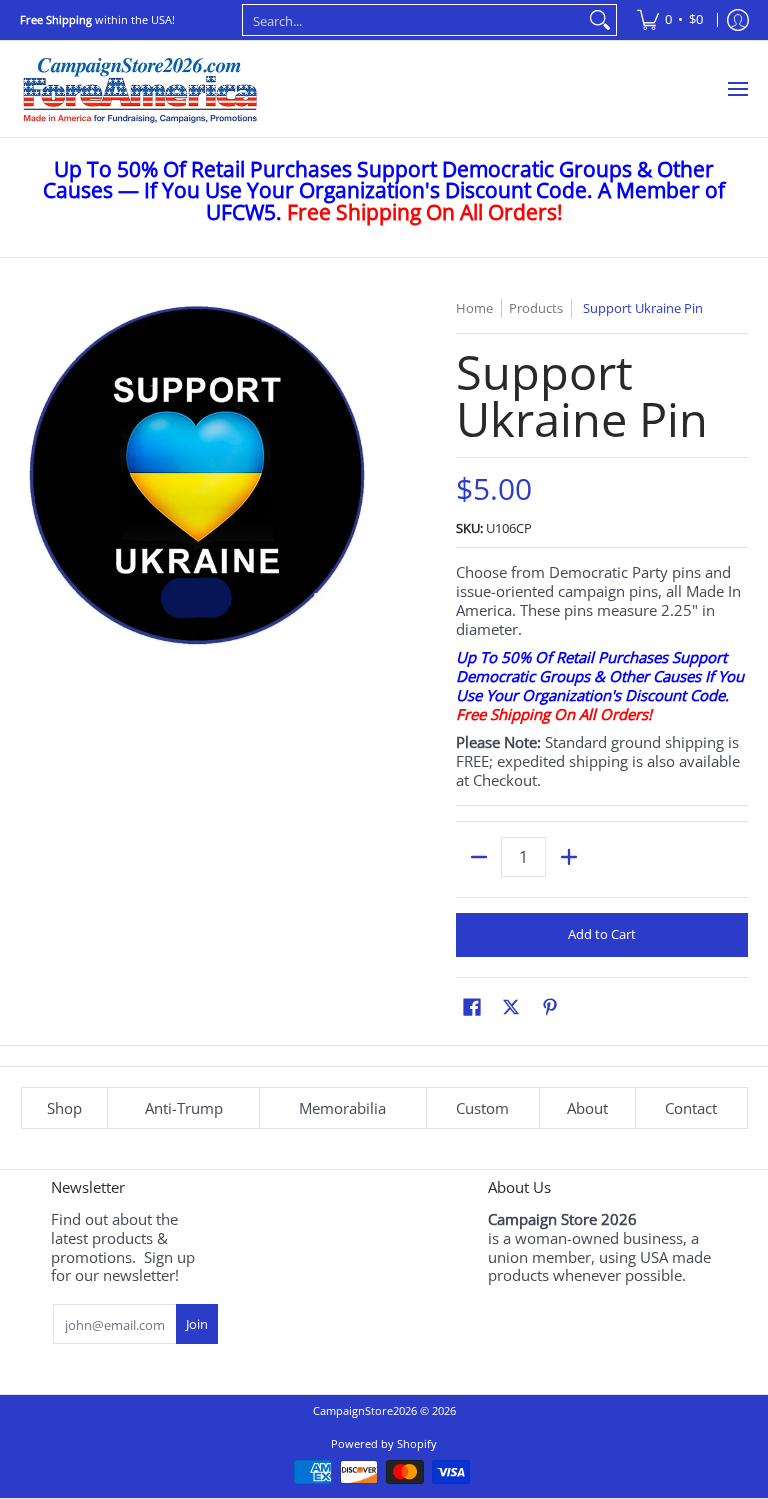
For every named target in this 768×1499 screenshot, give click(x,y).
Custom (482, 1108)
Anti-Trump (184, 1108)
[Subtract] (478, 857)
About (587, 1108)
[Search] (600, 20)
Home (474, 308)
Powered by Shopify (384, 1443)
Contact (691, 1108)
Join (197, 1324)
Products (536, 308)
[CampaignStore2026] (140, 89)
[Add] (568, 857)
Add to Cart (602, 934)
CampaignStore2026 (365, 1410)
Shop (64, 1108)
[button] (472, 1006)
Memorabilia (342, 1108)
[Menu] (737, 89)
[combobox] (413, 20)
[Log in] (738, 20)
